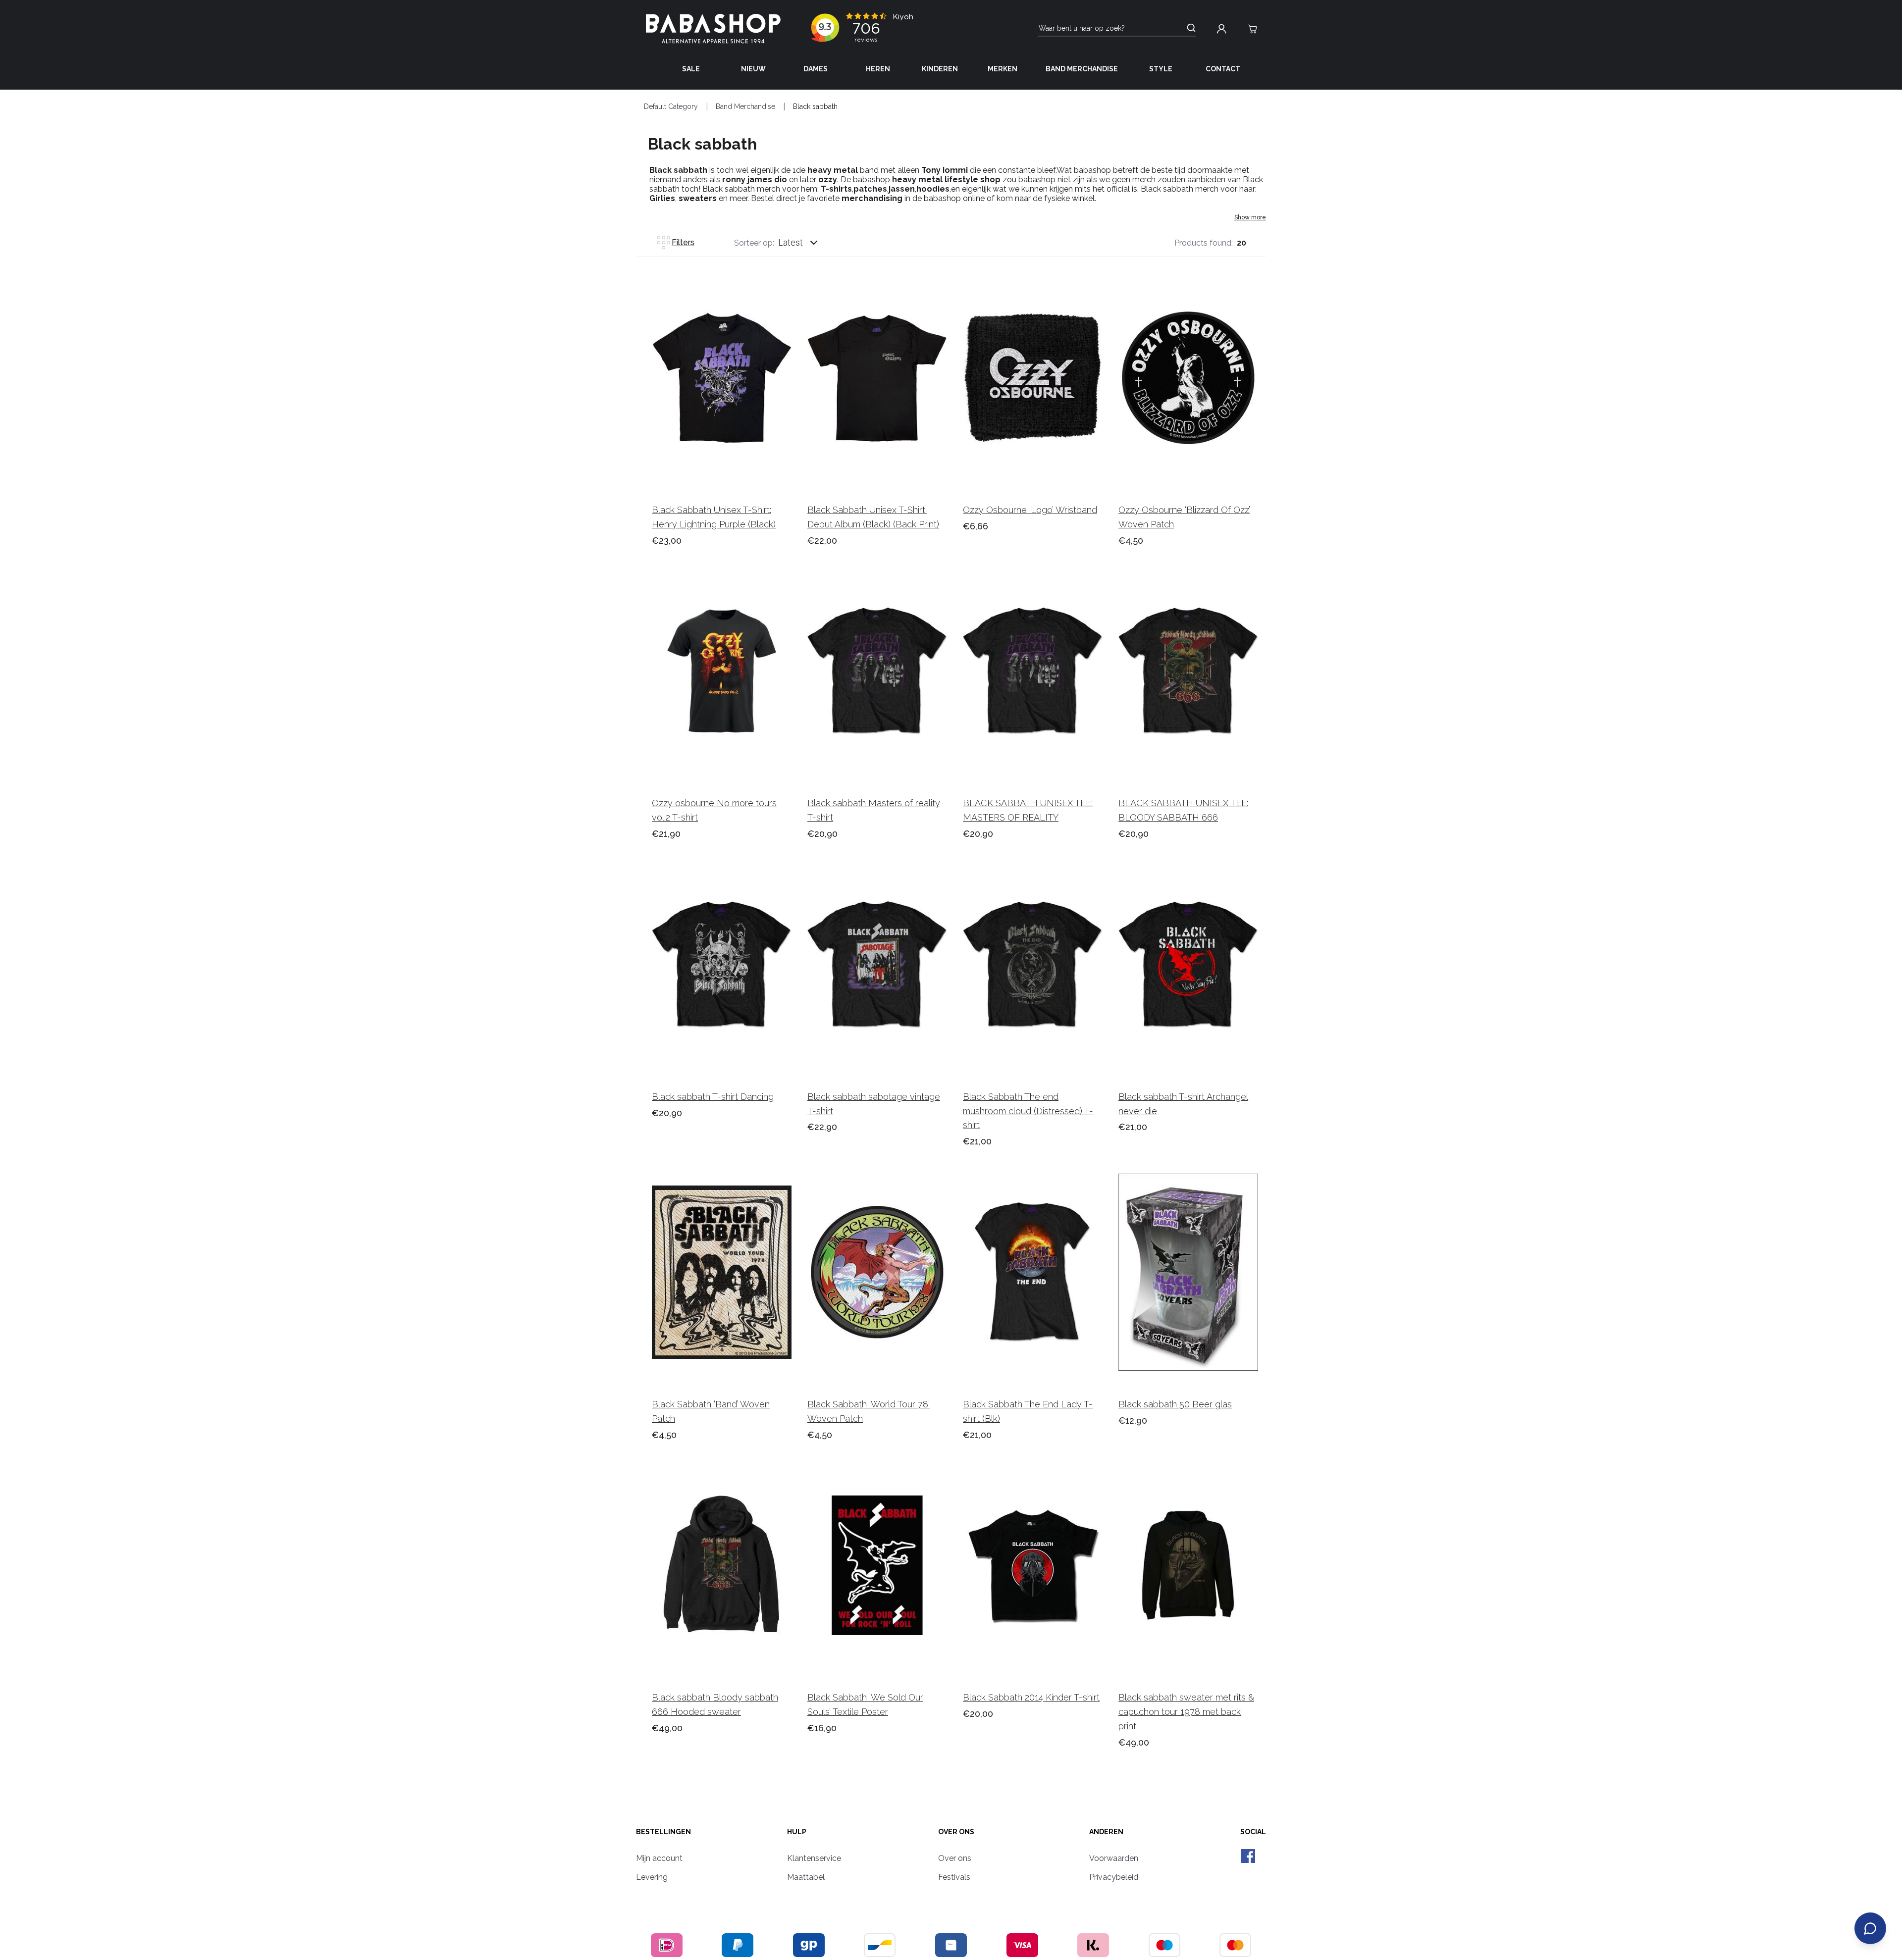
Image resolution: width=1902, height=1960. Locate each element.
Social (1253, 1832)
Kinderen (940, 69)
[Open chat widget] (1870, 1928)
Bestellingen (663, 1832)
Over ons (956, 1832)
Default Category (671, 106)
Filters (683, 242)
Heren (878, 69)
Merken (1003, 69)
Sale (691, 69)
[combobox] (807, 243)
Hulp (797, 1832)
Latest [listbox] (791, 242)
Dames (816, 69)
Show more (1250, 217)
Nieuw (753, 69)
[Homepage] (713, 29)
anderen (1106, 1832)
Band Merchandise (1082, 69)
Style (1161, 69)
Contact (1223, 69)
